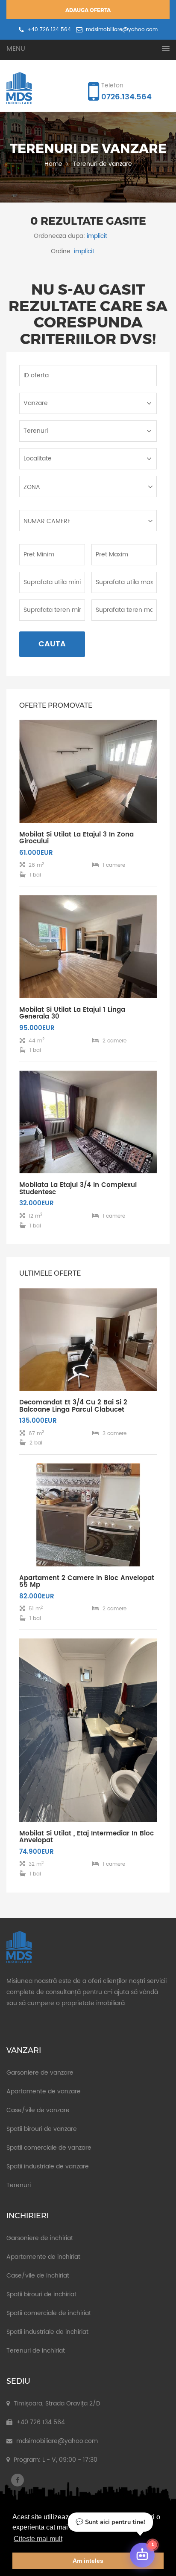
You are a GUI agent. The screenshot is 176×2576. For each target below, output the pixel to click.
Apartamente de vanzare (44, 2091)
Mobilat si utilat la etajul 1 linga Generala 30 (72, 1013)
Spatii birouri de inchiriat (41, 2294)
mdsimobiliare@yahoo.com (121, 30)
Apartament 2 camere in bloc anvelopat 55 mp (87, 1582)
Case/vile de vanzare (38, 2110)
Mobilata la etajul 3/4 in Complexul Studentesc (78, 1189)
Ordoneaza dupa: (59, 236)
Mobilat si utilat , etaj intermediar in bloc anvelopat (87, 1837)
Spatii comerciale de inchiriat (49, 2313)
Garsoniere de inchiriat (40, 2238)
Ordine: (62, 251)
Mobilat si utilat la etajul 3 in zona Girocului (76, 838)
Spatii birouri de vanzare (42, 2129)
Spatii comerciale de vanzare (49, 2148)
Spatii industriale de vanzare (48, 2166)
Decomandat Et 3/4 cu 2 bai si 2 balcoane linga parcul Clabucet (73, 1406)
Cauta (52, 644)
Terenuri (19, 2185)
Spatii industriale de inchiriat (47, 2332)
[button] (88, 49)
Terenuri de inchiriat (36, 2351)
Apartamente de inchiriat (43, 2257)
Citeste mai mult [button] (38, 2539)
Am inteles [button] (88, 2561)
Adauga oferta (88, 10)
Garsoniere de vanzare (40, 2073)
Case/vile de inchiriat (38, 2276)
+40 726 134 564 (48, 30)
